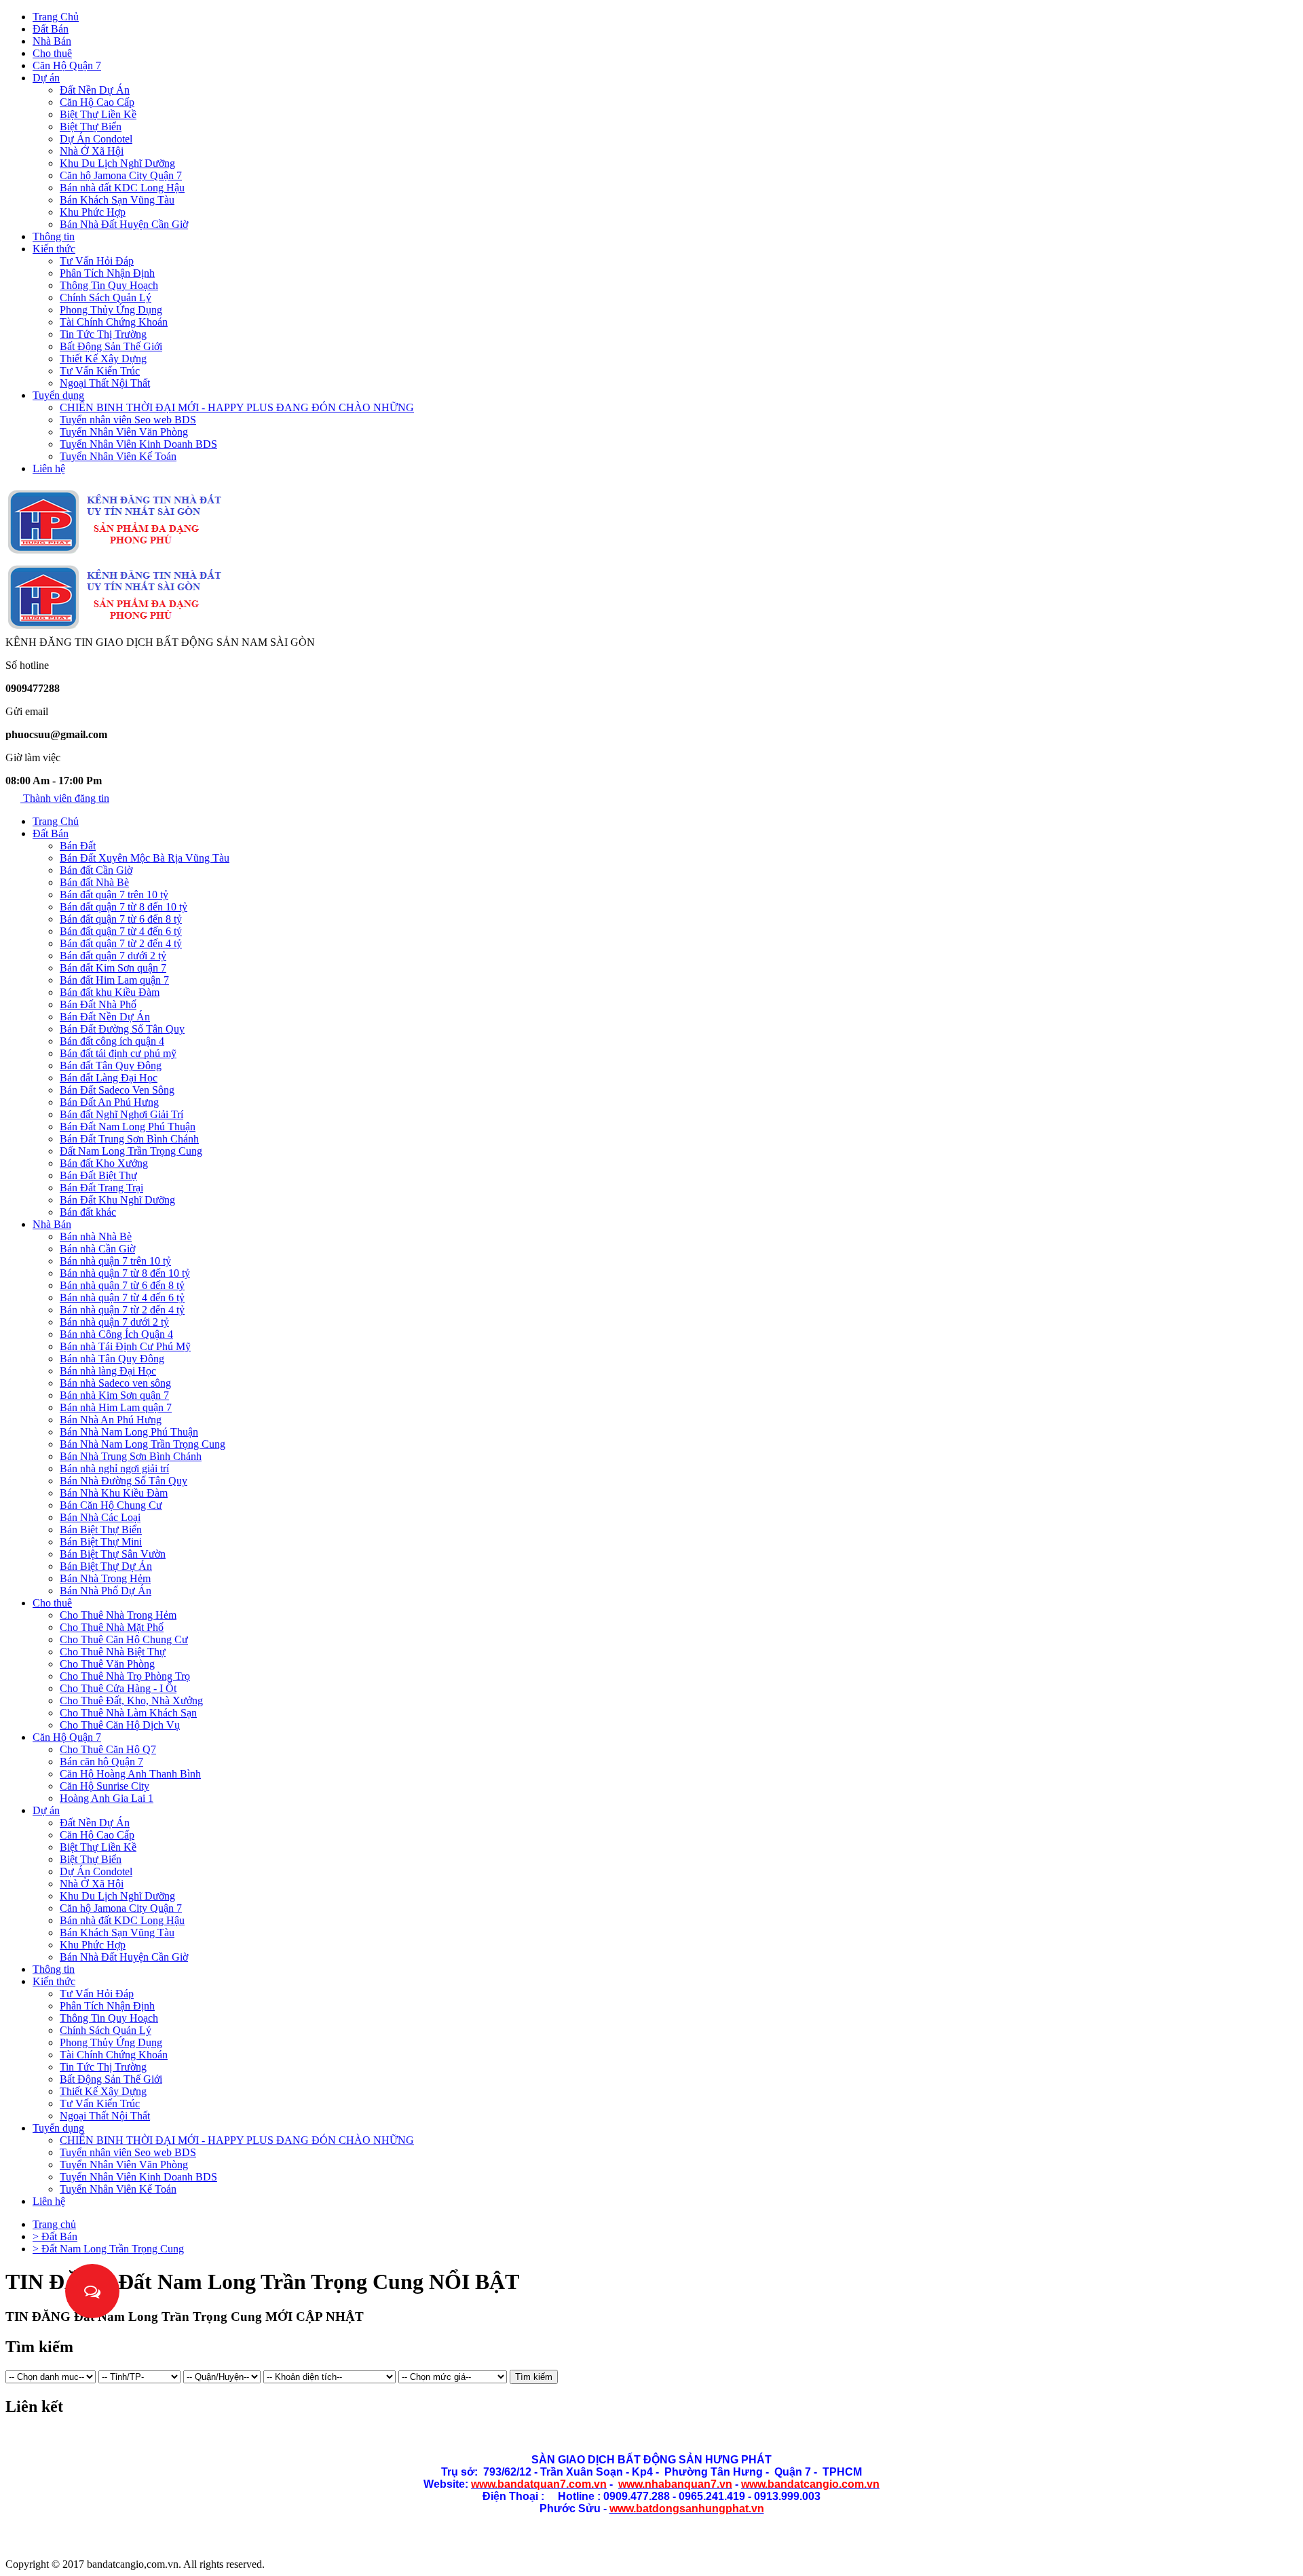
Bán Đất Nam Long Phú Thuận (128, 1127)
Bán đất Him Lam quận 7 (114, 980)
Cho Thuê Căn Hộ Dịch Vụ (120, 1725)
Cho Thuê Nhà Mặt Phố (112, 1627)
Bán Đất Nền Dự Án (105, 1017)
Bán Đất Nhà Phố (98, 1004)
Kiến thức (54, 249)
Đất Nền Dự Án (95, 90)
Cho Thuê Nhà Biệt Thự (113, 1652)
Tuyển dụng (58, 395)
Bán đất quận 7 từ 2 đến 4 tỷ (121, 943)
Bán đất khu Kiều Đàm (110, 992)
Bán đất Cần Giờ (96, 870)
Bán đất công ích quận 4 (112, 1041)
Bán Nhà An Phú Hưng (111, 1420)
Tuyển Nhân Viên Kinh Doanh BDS (138, 444)
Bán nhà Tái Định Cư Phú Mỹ (125, 1346)
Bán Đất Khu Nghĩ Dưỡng (117, 1200)
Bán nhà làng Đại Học (108, 1371)
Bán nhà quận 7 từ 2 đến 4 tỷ (122, 1310)
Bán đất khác (88, 1212)
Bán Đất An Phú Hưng (109, 1102)
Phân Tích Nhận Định (107, 273)
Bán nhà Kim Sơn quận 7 (114, 1395)
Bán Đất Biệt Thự (98, 1175)
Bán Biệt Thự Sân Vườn (113, 1554)
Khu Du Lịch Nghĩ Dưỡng (117, 163)
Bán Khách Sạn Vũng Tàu (117, 200)
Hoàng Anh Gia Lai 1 (107, 1798)
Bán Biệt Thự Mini (101, 1542)
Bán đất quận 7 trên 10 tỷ (114, 895)
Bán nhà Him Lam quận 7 (116, 1407)
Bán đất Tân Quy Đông (111, 1065)
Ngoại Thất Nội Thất (105, 383)
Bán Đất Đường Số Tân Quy (122, 1029)
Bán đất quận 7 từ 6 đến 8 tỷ (121, 919)
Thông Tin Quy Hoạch (109, 285)
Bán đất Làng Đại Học (109, 1078)
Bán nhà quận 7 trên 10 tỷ (115, 1261)
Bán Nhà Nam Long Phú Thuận (129, 1432)
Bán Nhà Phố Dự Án (106, 1591)
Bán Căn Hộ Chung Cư (111, 1505)
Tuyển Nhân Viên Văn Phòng (124, 432)
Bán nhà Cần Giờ (97, 1249)
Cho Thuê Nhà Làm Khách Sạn (128, 1713)
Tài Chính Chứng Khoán (114, 322)
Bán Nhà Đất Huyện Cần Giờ (124, 224)
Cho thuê (52, 53)
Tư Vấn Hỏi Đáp (97, 261)
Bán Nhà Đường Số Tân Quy (124, 1481)
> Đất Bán (55, 2236)
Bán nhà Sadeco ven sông (115, 1383)
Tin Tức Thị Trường (103, 334)
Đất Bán (51, 29)
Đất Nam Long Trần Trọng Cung (131, 1151)
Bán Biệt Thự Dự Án (106, 1566)
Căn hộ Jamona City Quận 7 (121, 175)
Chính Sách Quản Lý (106, 297)
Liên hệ (49, 468)
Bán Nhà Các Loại (100, 1517)
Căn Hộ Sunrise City (105, 1786)
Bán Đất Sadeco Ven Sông (117, 1090)
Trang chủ (54, 2224)
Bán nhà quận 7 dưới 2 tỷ (114, 1322)
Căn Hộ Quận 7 (67, 65)
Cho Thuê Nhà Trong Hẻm (118, 1615)
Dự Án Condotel (96, 139)
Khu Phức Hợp (93, 212)
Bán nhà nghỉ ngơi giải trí (114, 1468)
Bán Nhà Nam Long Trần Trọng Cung (143, 1444)
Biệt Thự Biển (91, 127)
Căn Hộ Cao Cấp (97, 102)
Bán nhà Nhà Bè (96, 1236)
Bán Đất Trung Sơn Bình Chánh (129, 1139)
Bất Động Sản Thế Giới (111, 346)
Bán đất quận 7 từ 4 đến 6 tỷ (121, 931)
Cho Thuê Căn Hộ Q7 (108, 1749)
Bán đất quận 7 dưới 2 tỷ (113, 956)
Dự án (46, 78)
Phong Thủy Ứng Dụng (111, 310)
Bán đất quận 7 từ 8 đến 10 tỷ (124, 907)
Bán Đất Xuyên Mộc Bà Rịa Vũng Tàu (145, 858)
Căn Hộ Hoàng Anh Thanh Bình (130, 1774)
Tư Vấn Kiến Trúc (100, 371)
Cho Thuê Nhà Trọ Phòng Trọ (125, 1676)
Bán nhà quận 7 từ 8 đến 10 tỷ (125, 1273)
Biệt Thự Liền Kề (98, 114)
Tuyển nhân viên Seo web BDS (128, 420)
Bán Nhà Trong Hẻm (105, 1578)
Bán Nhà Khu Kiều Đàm (114, 1493)
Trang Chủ (56, 17)
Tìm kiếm (534, 2377)
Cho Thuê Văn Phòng (107, 1664)
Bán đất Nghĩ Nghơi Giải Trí (121, 1114)
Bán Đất (78, 846)
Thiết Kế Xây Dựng (103, 359)
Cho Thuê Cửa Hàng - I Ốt (118, 1688)
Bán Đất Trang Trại (101, 1188)
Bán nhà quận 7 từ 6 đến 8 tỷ (122, 1285)
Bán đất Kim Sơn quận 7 (113, 968)
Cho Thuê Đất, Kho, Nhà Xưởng (131, 1700)
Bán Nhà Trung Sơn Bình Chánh (131, 1456)
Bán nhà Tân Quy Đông (112, 1359)
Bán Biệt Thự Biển (101, 1530)
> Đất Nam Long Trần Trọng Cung (108, 2249)
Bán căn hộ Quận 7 (101, 1762)
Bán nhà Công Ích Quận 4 (116, 1334)
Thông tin (54, 236)
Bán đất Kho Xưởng (104, 1163)
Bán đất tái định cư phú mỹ (118, 1053)
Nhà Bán (52, 41)
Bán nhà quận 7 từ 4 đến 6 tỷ (122, 1297)
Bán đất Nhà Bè (94, 882)
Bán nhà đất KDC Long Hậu (122, 188)
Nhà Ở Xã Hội (92, 151)
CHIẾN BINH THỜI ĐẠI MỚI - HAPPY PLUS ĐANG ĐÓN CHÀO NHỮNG (237, 407)
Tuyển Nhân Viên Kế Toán (118, 456)
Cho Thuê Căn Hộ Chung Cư (124, 1639)
